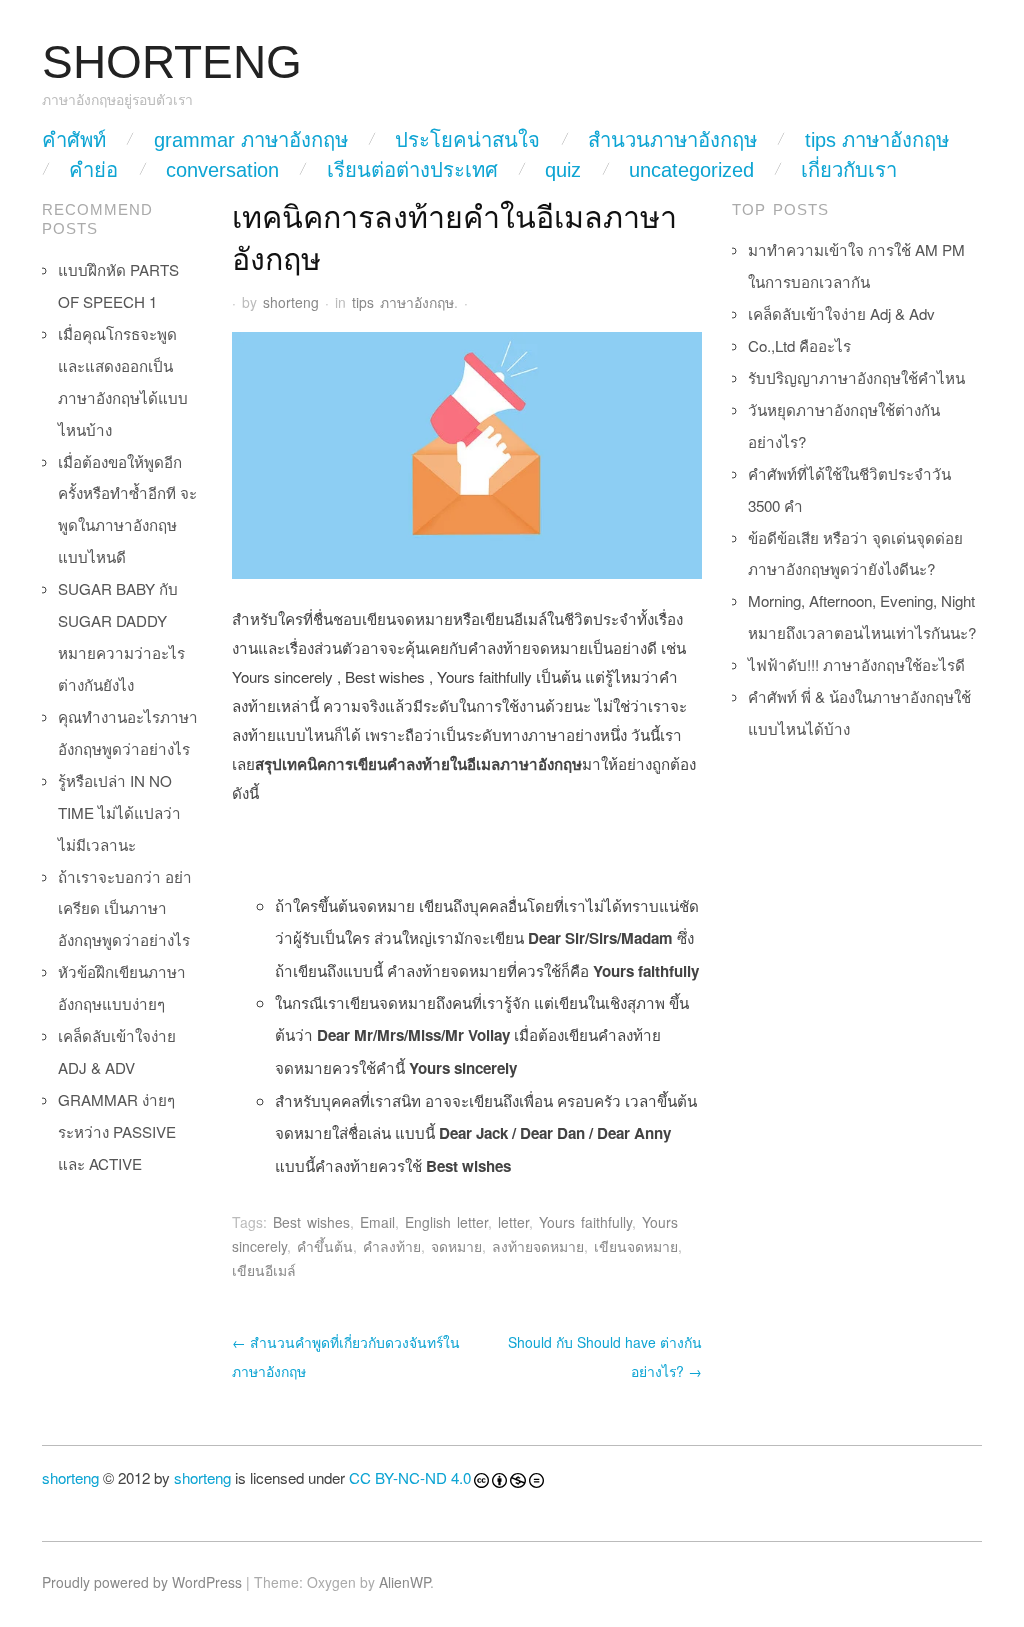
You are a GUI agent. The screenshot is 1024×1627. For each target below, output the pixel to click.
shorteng (291, 302)
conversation (222, 170)
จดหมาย (456, 1246)
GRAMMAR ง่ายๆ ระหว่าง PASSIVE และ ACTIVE (117, 1131)
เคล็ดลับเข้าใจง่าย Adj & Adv (841, 313)
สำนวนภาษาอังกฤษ (672, 140)
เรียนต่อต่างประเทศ (412, 170)
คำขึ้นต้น (325, 1246)
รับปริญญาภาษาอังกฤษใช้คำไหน (856, 377)
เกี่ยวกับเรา (849, 170)
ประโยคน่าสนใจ (467, 140)
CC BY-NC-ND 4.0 (410, 1477)
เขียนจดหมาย (636, 1246)
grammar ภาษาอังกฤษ (251, 140)
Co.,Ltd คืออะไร (799, 345)
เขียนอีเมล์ (264, 1270)
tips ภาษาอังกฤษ (877, 140)
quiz (563, 170)
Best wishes (311, 1222)
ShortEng (172, 62)
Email (377, 1222)
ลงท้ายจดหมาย (538, 1246)
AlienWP (404, 1582)
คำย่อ (93, 170)
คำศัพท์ (74, 140)
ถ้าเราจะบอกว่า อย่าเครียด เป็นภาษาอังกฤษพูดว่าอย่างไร (125, 908)
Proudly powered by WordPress (142, 1582)
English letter (446, 1222)
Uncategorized (691, 170)
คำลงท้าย (392, 1246)
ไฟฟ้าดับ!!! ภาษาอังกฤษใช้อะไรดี (856, 664)
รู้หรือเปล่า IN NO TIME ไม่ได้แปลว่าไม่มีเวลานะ (119, 812)
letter (513, 1222)
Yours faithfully (585, 1222)
